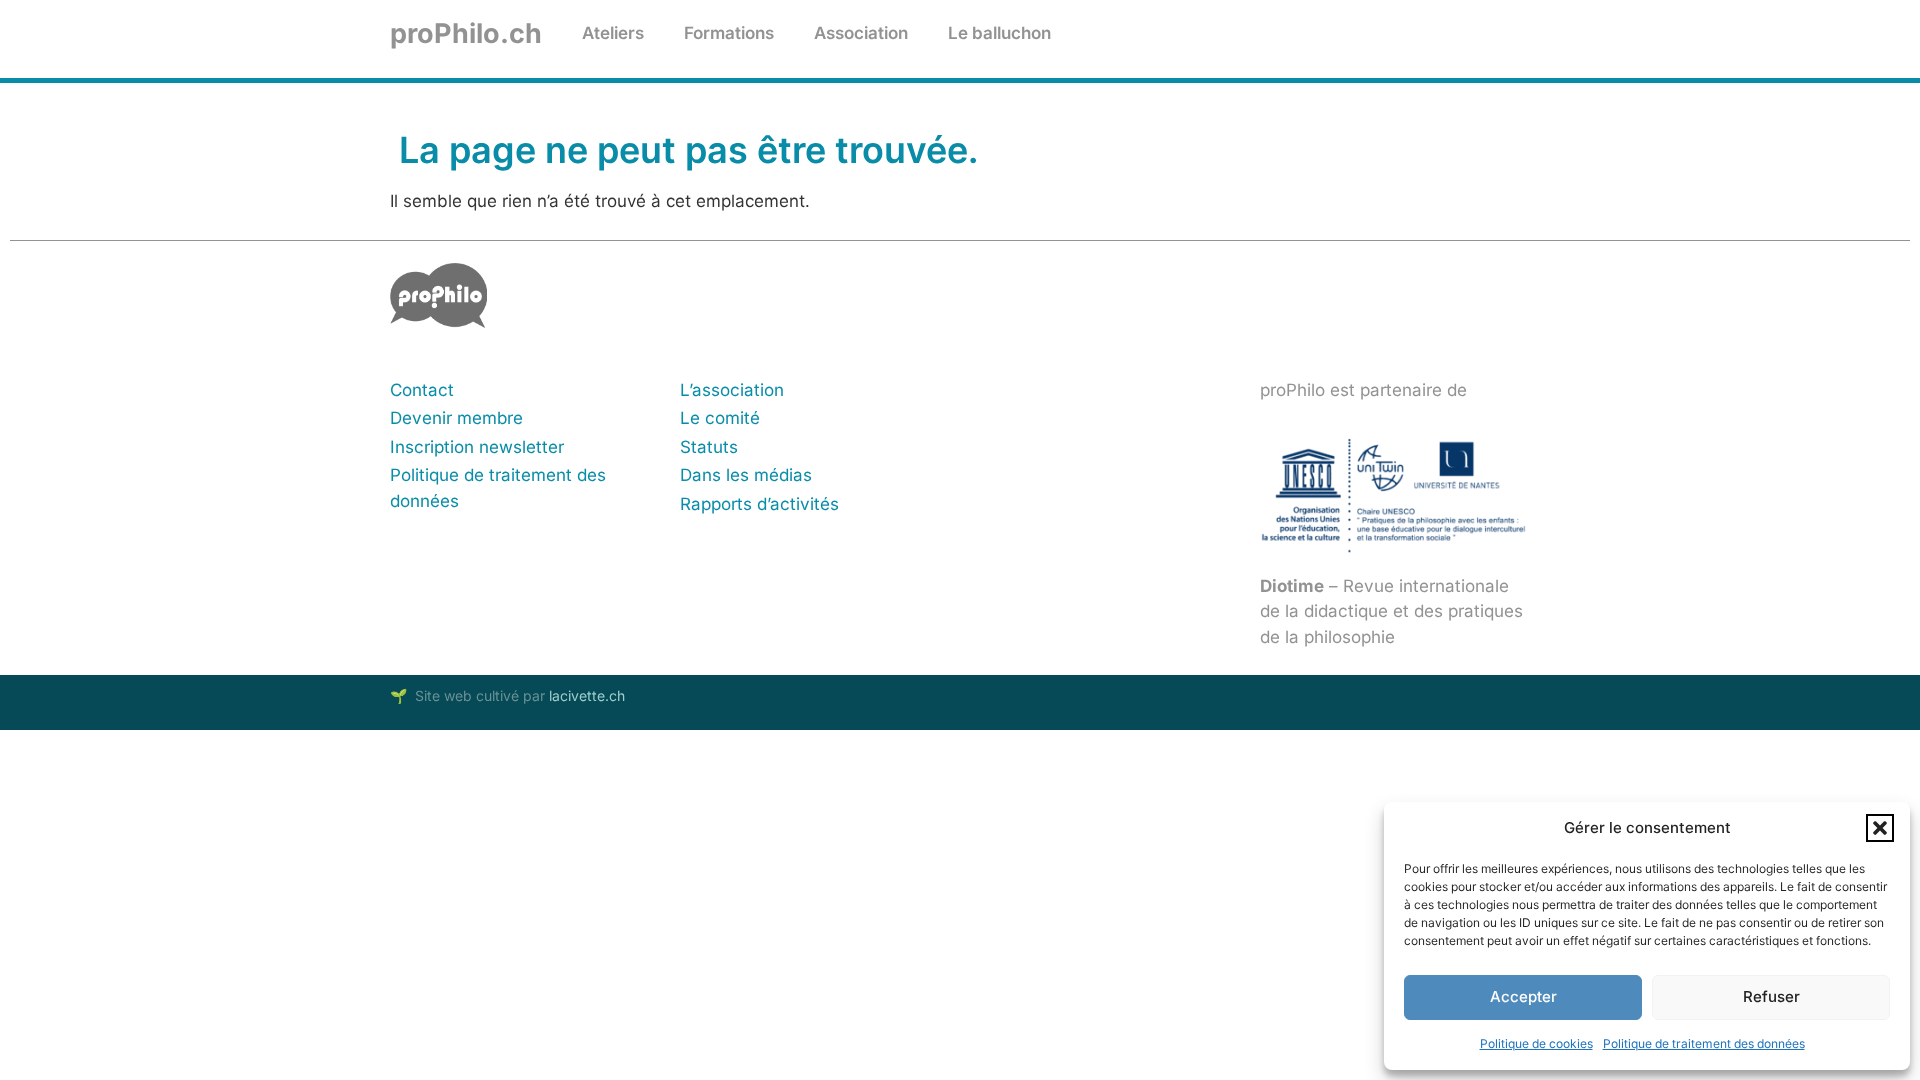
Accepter (1523, 996)
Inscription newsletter (477, 447)
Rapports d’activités (759, 504)
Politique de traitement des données (1704, 1043)
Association (861, 33)
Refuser (1771, 996)
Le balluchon (999, 33)
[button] (1880, 828)
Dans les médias (746, 475)
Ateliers (613, 33)
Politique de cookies (1536, 1043)
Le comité (720, 418)
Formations (729, 33)
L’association (732, 390)
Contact (422, 390)
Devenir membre (456, 418)
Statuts (709, 447)
